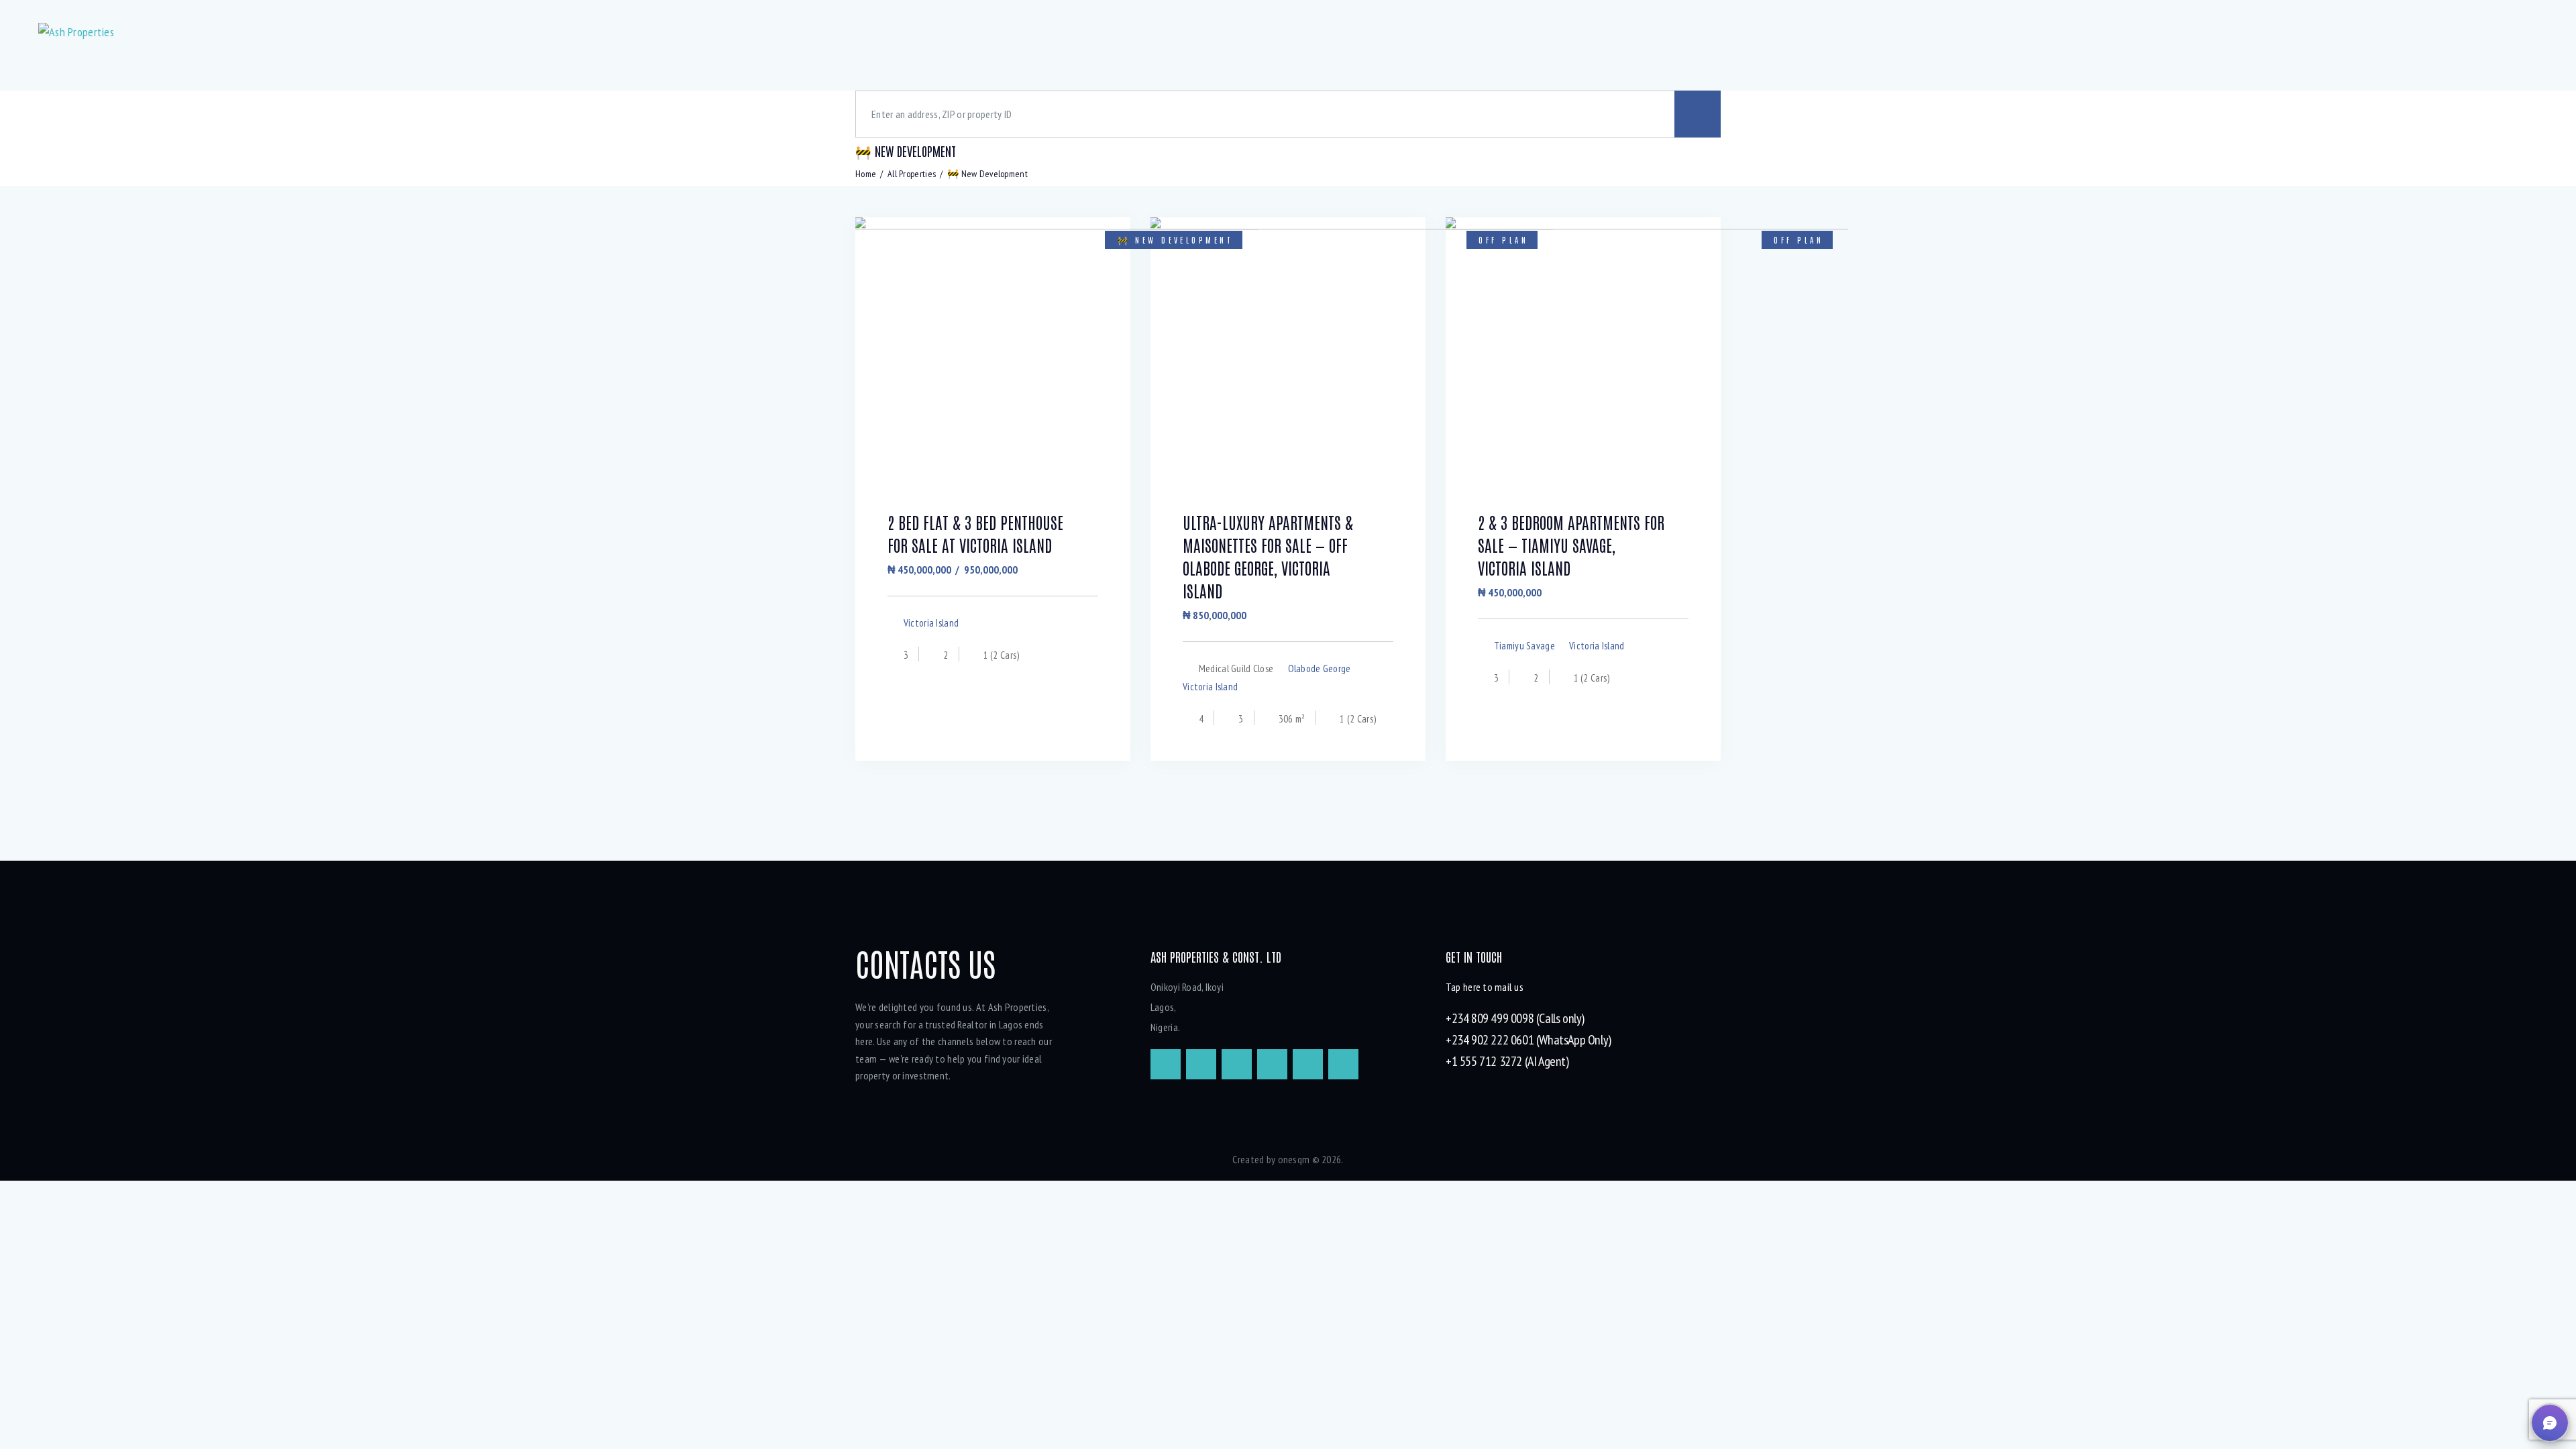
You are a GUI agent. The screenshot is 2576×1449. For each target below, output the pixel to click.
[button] (2550, 1423)
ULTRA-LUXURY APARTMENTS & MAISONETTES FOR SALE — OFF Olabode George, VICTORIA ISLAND (1268, 556)
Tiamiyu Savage (1524, 646)
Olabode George (1320, 668)
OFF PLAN (1503, 239)
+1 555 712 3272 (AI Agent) (1507, 1061)
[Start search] (1698, 114)
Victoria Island (931, 623)
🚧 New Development (1175, 239)
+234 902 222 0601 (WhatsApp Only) (1528, 1040)
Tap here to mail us (1485, 987)
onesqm (1294, 1159)
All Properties (912, 174)
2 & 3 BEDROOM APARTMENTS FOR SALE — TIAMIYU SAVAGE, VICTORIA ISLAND (1571, 544)
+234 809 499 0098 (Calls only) (1515, 1018)
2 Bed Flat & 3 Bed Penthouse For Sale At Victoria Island (975, 533)
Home (866, 174)
